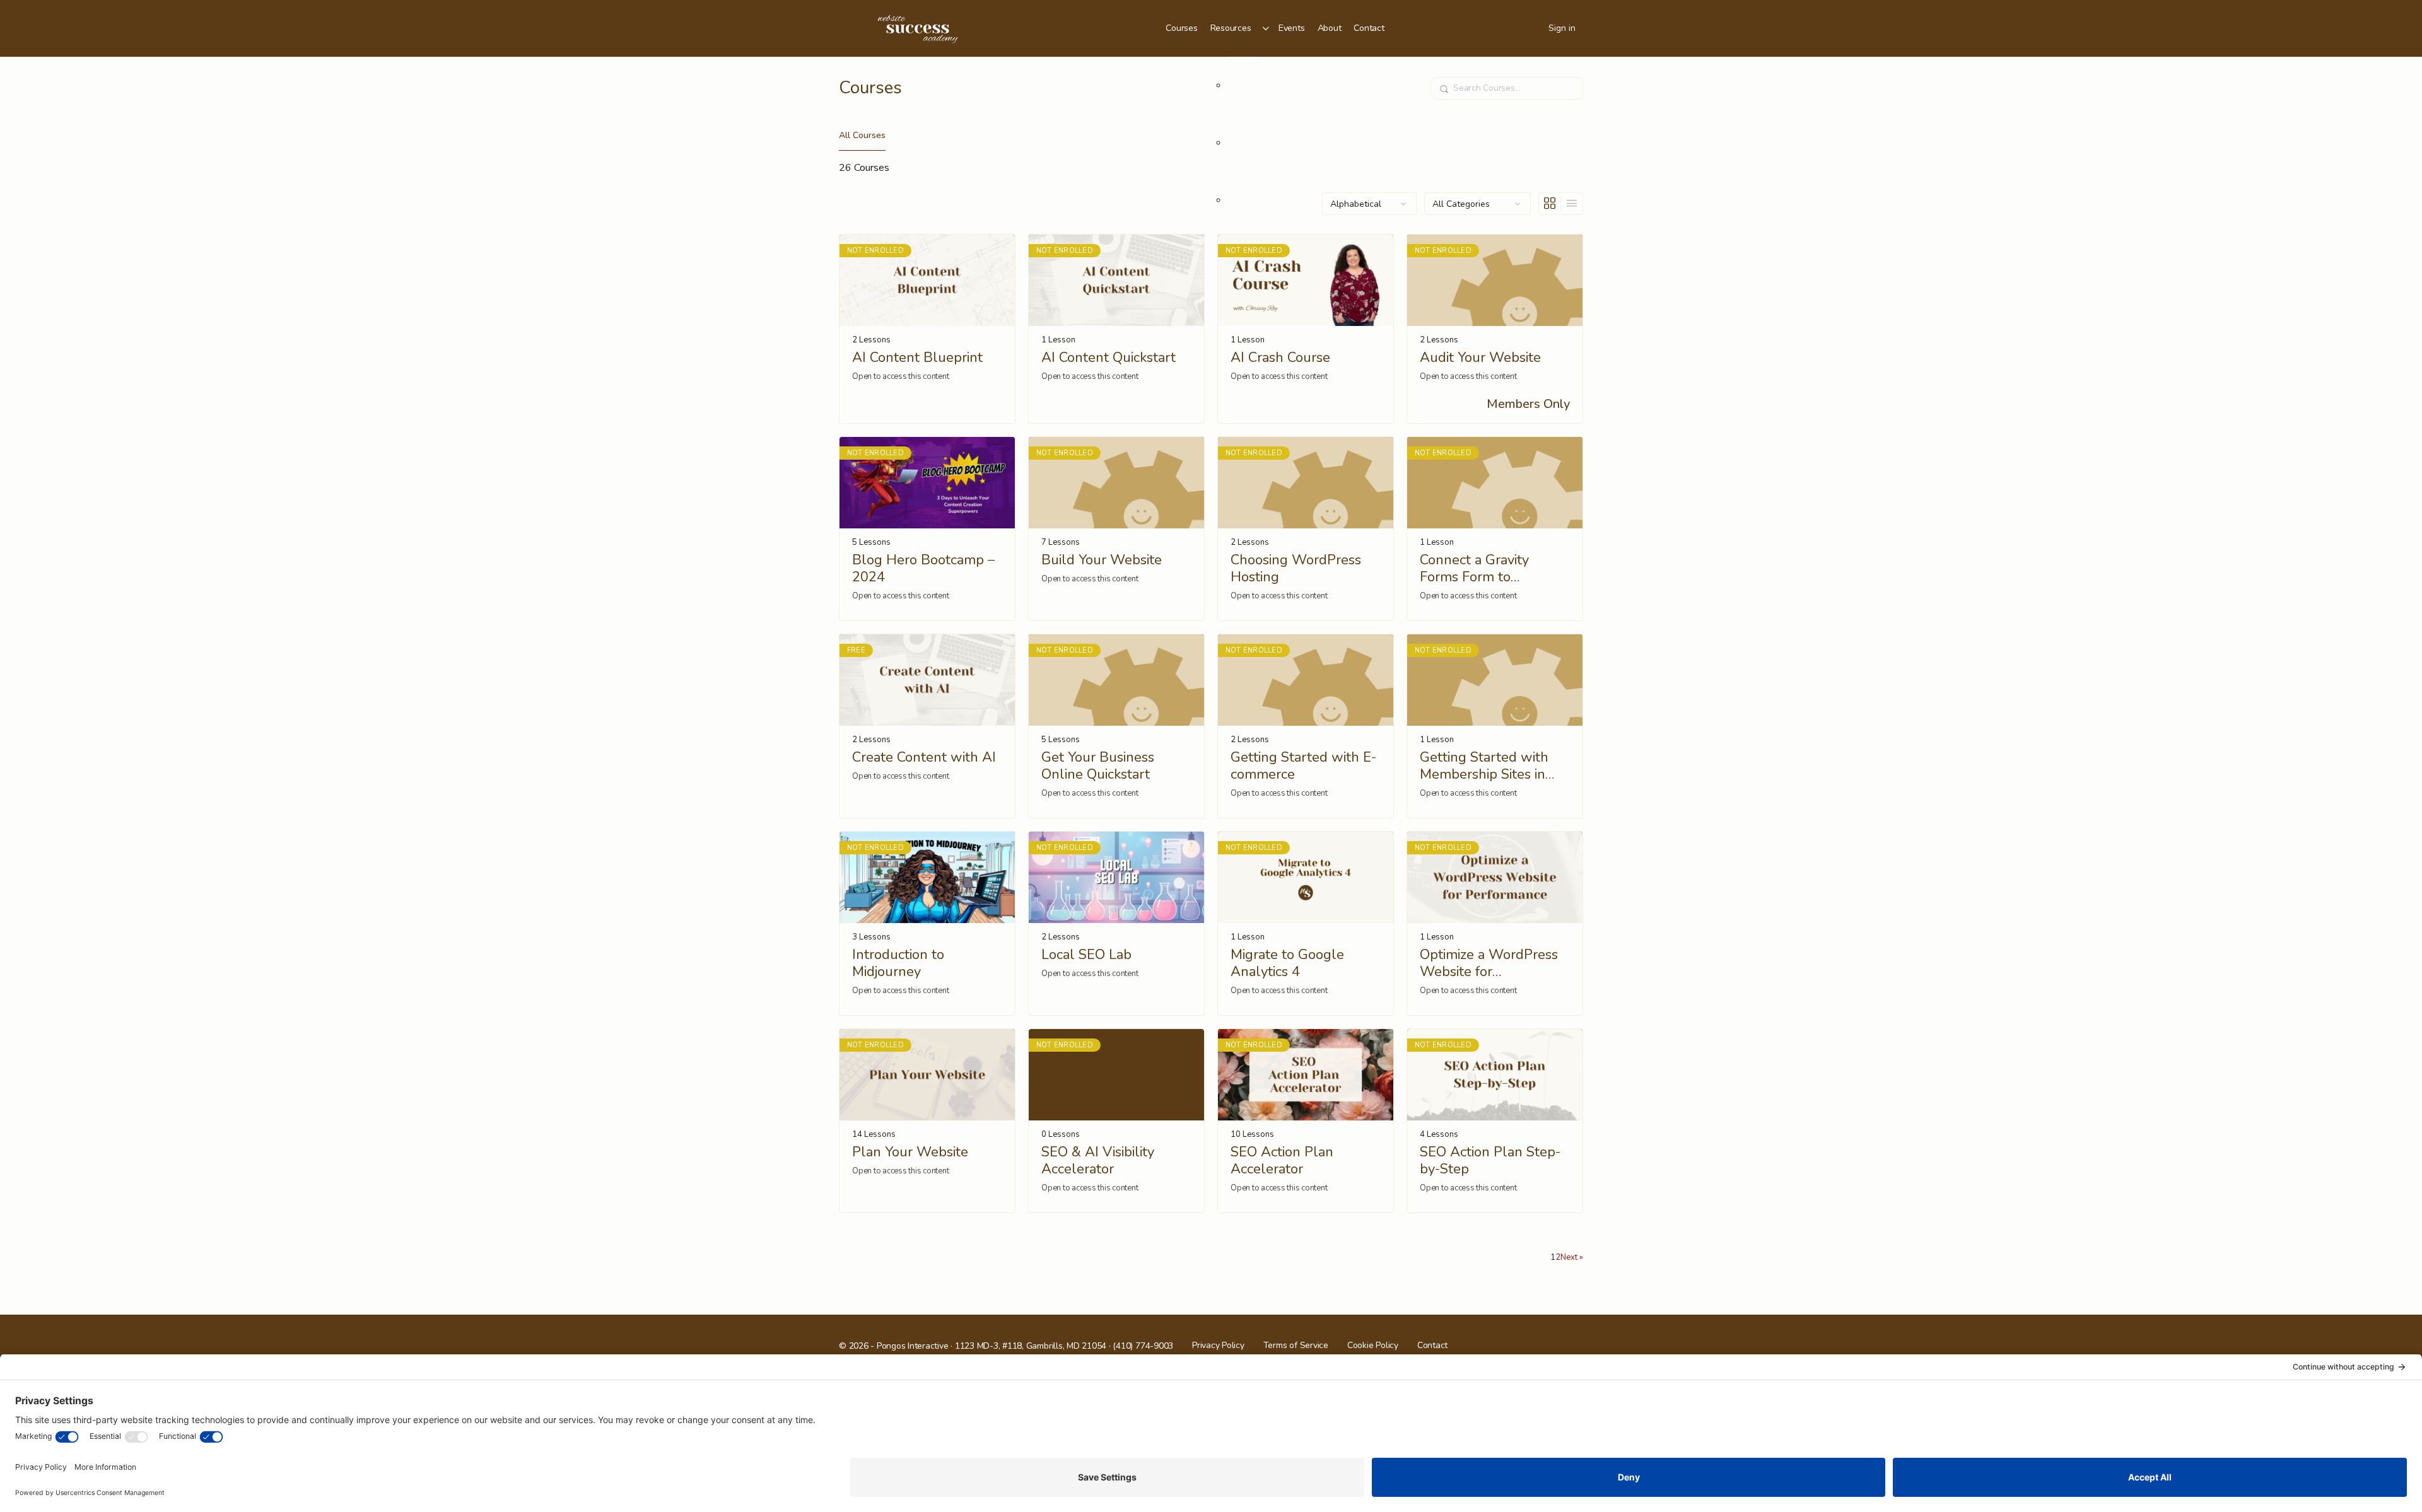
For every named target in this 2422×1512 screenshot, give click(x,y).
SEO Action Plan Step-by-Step (1490, 1161)
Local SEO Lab (1086, 955)
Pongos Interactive (913, 1346)
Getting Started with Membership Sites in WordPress (1484, 766)
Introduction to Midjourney (898, 964)
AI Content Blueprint (917, 358)
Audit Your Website (1480, 358)
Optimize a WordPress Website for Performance (1489, 964)
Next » (1572, 1257)
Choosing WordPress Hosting (1296, 569)
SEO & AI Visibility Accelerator (1098, 1161)
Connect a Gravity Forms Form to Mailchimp (1474, 569)
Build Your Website (1102, 560)
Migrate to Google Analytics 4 (1287, 964)
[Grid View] (1550, 204)
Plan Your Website (910, 1152)
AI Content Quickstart (1109, 358)
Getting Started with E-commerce (1303, 766)
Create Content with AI (924, 758)
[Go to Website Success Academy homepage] (918, 27)
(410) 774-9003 (1143, 1346)
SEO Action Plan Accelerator (1282, 1161)
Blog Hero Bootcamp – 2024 (923, 569)
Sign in (1562, 28)
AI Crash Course (1280, 358)
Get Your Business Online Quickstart (1098, 766)
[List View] (1572, 204)
